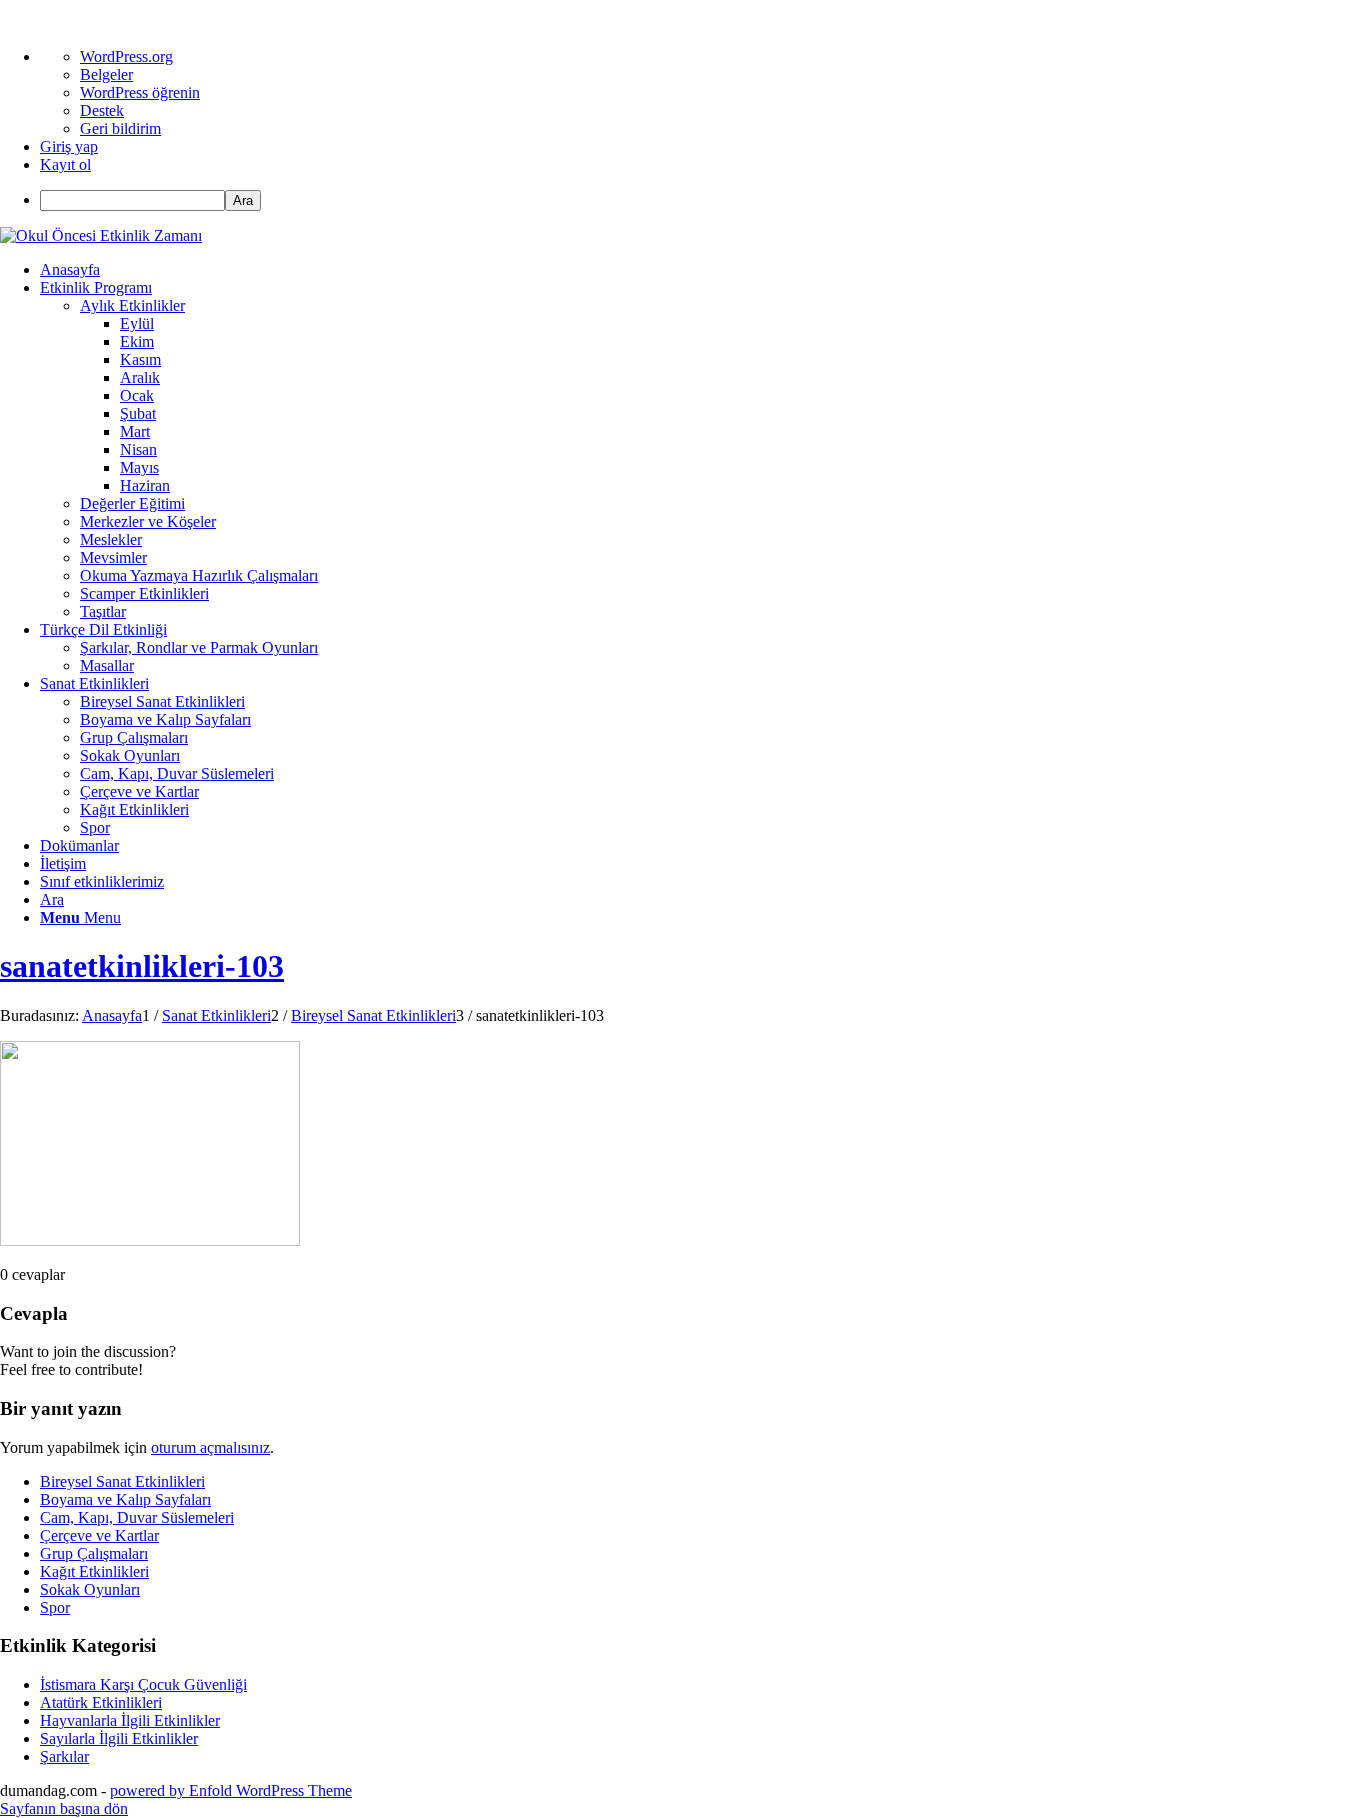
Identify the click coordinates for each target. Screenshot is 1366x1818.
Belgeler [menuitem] (106, 74)
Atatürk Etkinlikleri (101, 1702)
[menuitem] (703, 200)
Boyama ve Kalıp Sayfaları (125, 1499)
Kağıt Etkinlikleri (94, 1571)
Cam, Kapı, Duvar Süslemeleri (137, 1517)
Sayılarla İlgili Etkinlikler (119, 1738)
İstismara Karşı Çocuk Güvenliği (143, 1684)
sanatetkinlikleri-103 (142, 966)
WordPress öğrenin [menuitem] (140, 92)
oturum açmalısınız (210, 1447)
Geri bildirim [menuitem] (120, 128)
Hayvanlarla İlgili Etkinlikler (130, 1720)
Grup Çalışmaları (94, 1553)
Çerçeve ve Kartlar (99, 1535)
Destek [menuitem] (102, 110)
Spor (55, 1607)
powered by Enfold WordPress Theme (231, 1790)
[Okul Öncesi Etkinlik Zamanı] (101, 235)
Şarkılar (64, 1756)
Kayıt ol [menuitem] (65, 164)
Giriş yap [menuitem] (69, 146)
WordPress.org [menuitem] (126, 56)
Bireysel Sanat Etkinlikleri (122, 1481)
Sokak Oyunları (90, 1589)
